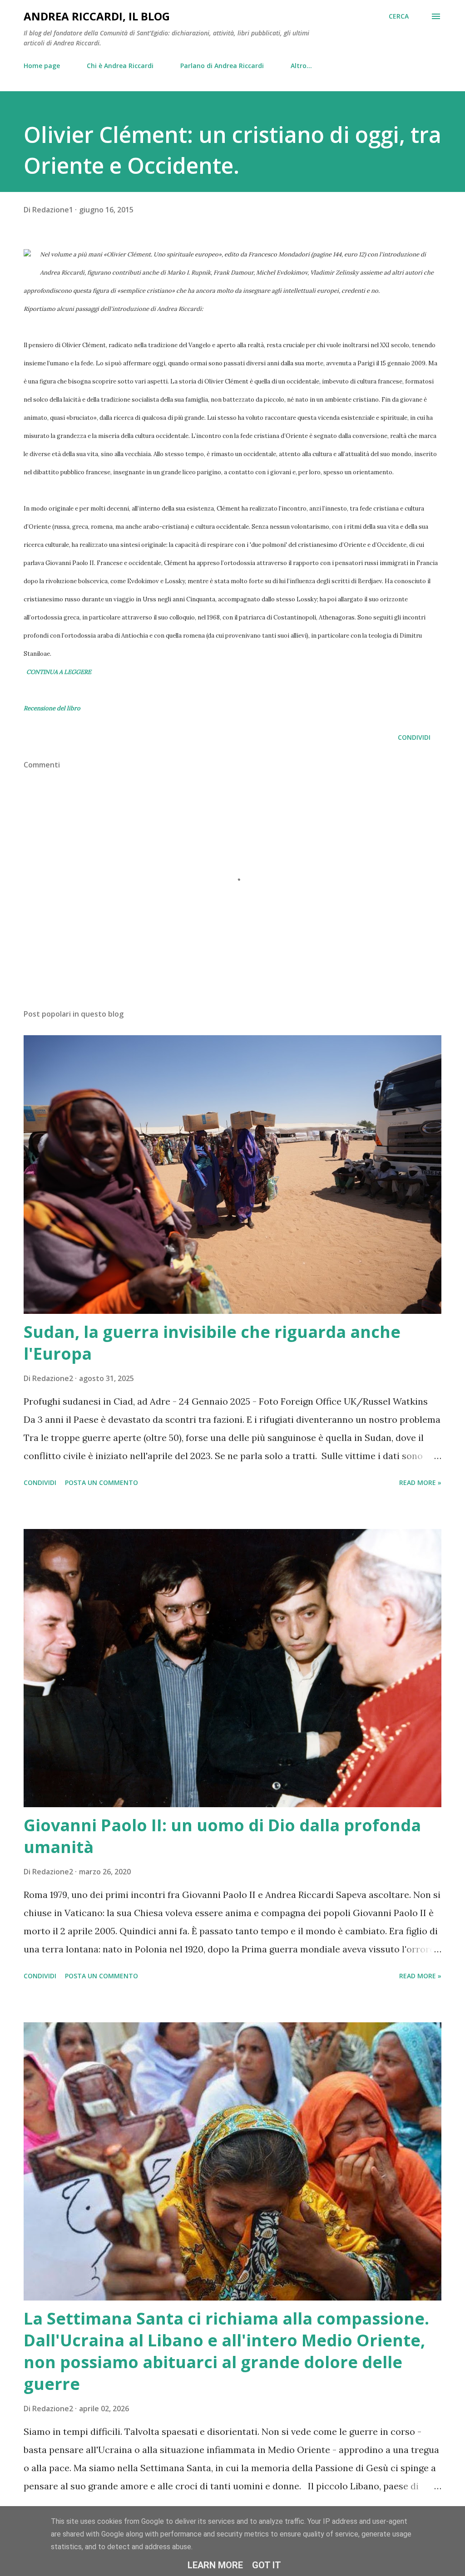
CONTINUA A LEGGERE (58, 672)
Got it (267, 2565)
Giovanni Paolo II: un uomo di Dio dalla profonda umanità (222, 1836)
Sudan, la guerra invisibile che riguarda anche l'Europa (212, 1343)
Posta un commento (101, 1482)
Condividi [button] (414, 737)
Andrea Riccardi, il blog (97, 16)
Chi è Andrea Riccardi (120, 66)
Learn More (215, 2565)
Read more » (420, 1482)
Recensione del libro (52, 708)
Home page (42, 66)
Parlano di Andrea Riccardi (222, 66)
